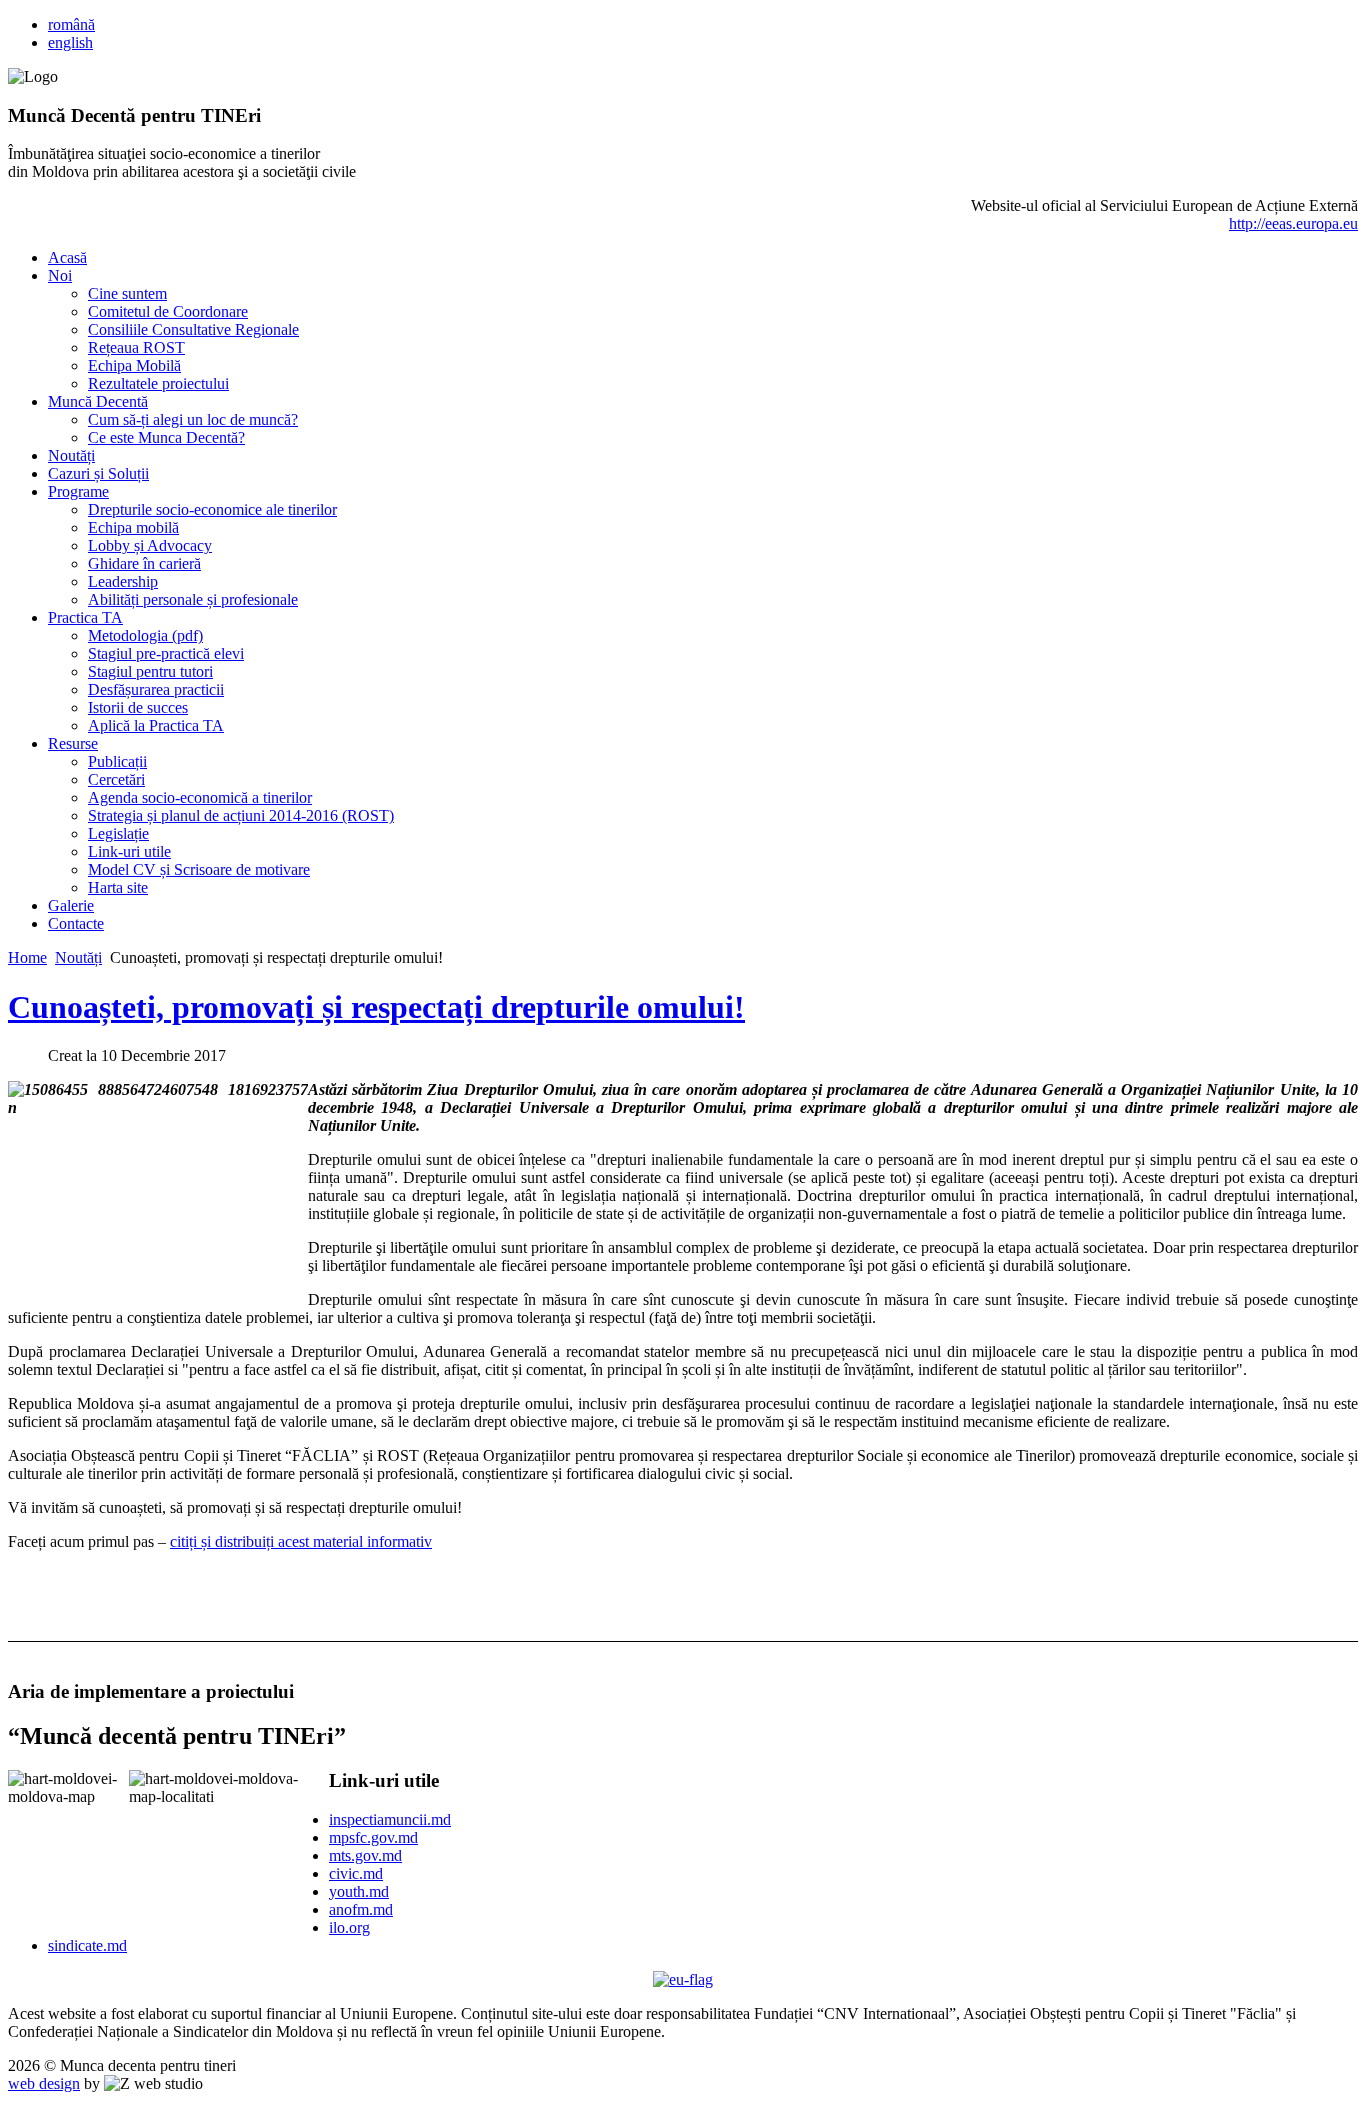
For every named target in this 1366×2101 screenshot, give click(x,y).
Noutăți (71, 455)
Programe (78, 491)
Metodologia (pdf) (145, 635)
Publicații (117, 761)
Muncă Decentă (98, 401)
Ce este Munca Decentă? (166, 437)
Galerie (71, 905)
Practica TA (85, 617)
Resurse (73, 743)
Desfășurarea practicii (156, 689)
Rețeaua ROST (136, 347)
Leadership (123, 581)
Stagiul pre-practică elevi (166, 653)
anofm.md (361, 1909)
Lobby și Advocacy (150, 545)
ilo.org (349, 1927)
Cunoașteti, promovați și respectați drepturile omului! (376, 1007)
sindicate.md (87, 1945)
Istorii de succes (138, 707)
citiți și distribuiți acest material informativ (301, 1541)
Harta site (118, 887)
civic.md (356, 1873)
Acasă (67, 257)
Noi (60, 275)
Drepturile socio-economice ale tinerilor (212, 509)
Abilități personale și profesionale (193, 599)
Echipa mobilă (133, 527)
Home (27, 957)
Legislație (118, 833)
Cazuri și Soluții (98, 473)
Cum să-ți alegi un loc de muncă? (193, 419)
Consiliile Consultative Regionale (193, 329)
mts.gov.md (365, 1855)
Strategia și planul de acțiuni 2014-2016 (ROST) (241, 815)
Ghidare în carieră (144, 563)
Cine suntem (127, 293)
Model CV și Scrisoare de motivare (199, 869)
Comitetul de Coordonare (168, 311)
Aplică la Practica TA (156, 725)
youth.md (359, 1891)
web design (44, 2083)
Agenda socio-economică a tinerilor (200, 797)
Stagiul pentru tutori (150, 671)
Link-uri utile (129, 851)
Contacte (76, 923)
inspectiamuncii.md (390, 1819)
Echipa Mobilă (134, 365)
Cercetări (116, 779)
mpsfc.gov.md (373, 1837)
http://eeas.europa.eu (1293, 223)
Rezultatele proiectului (158, 383)
